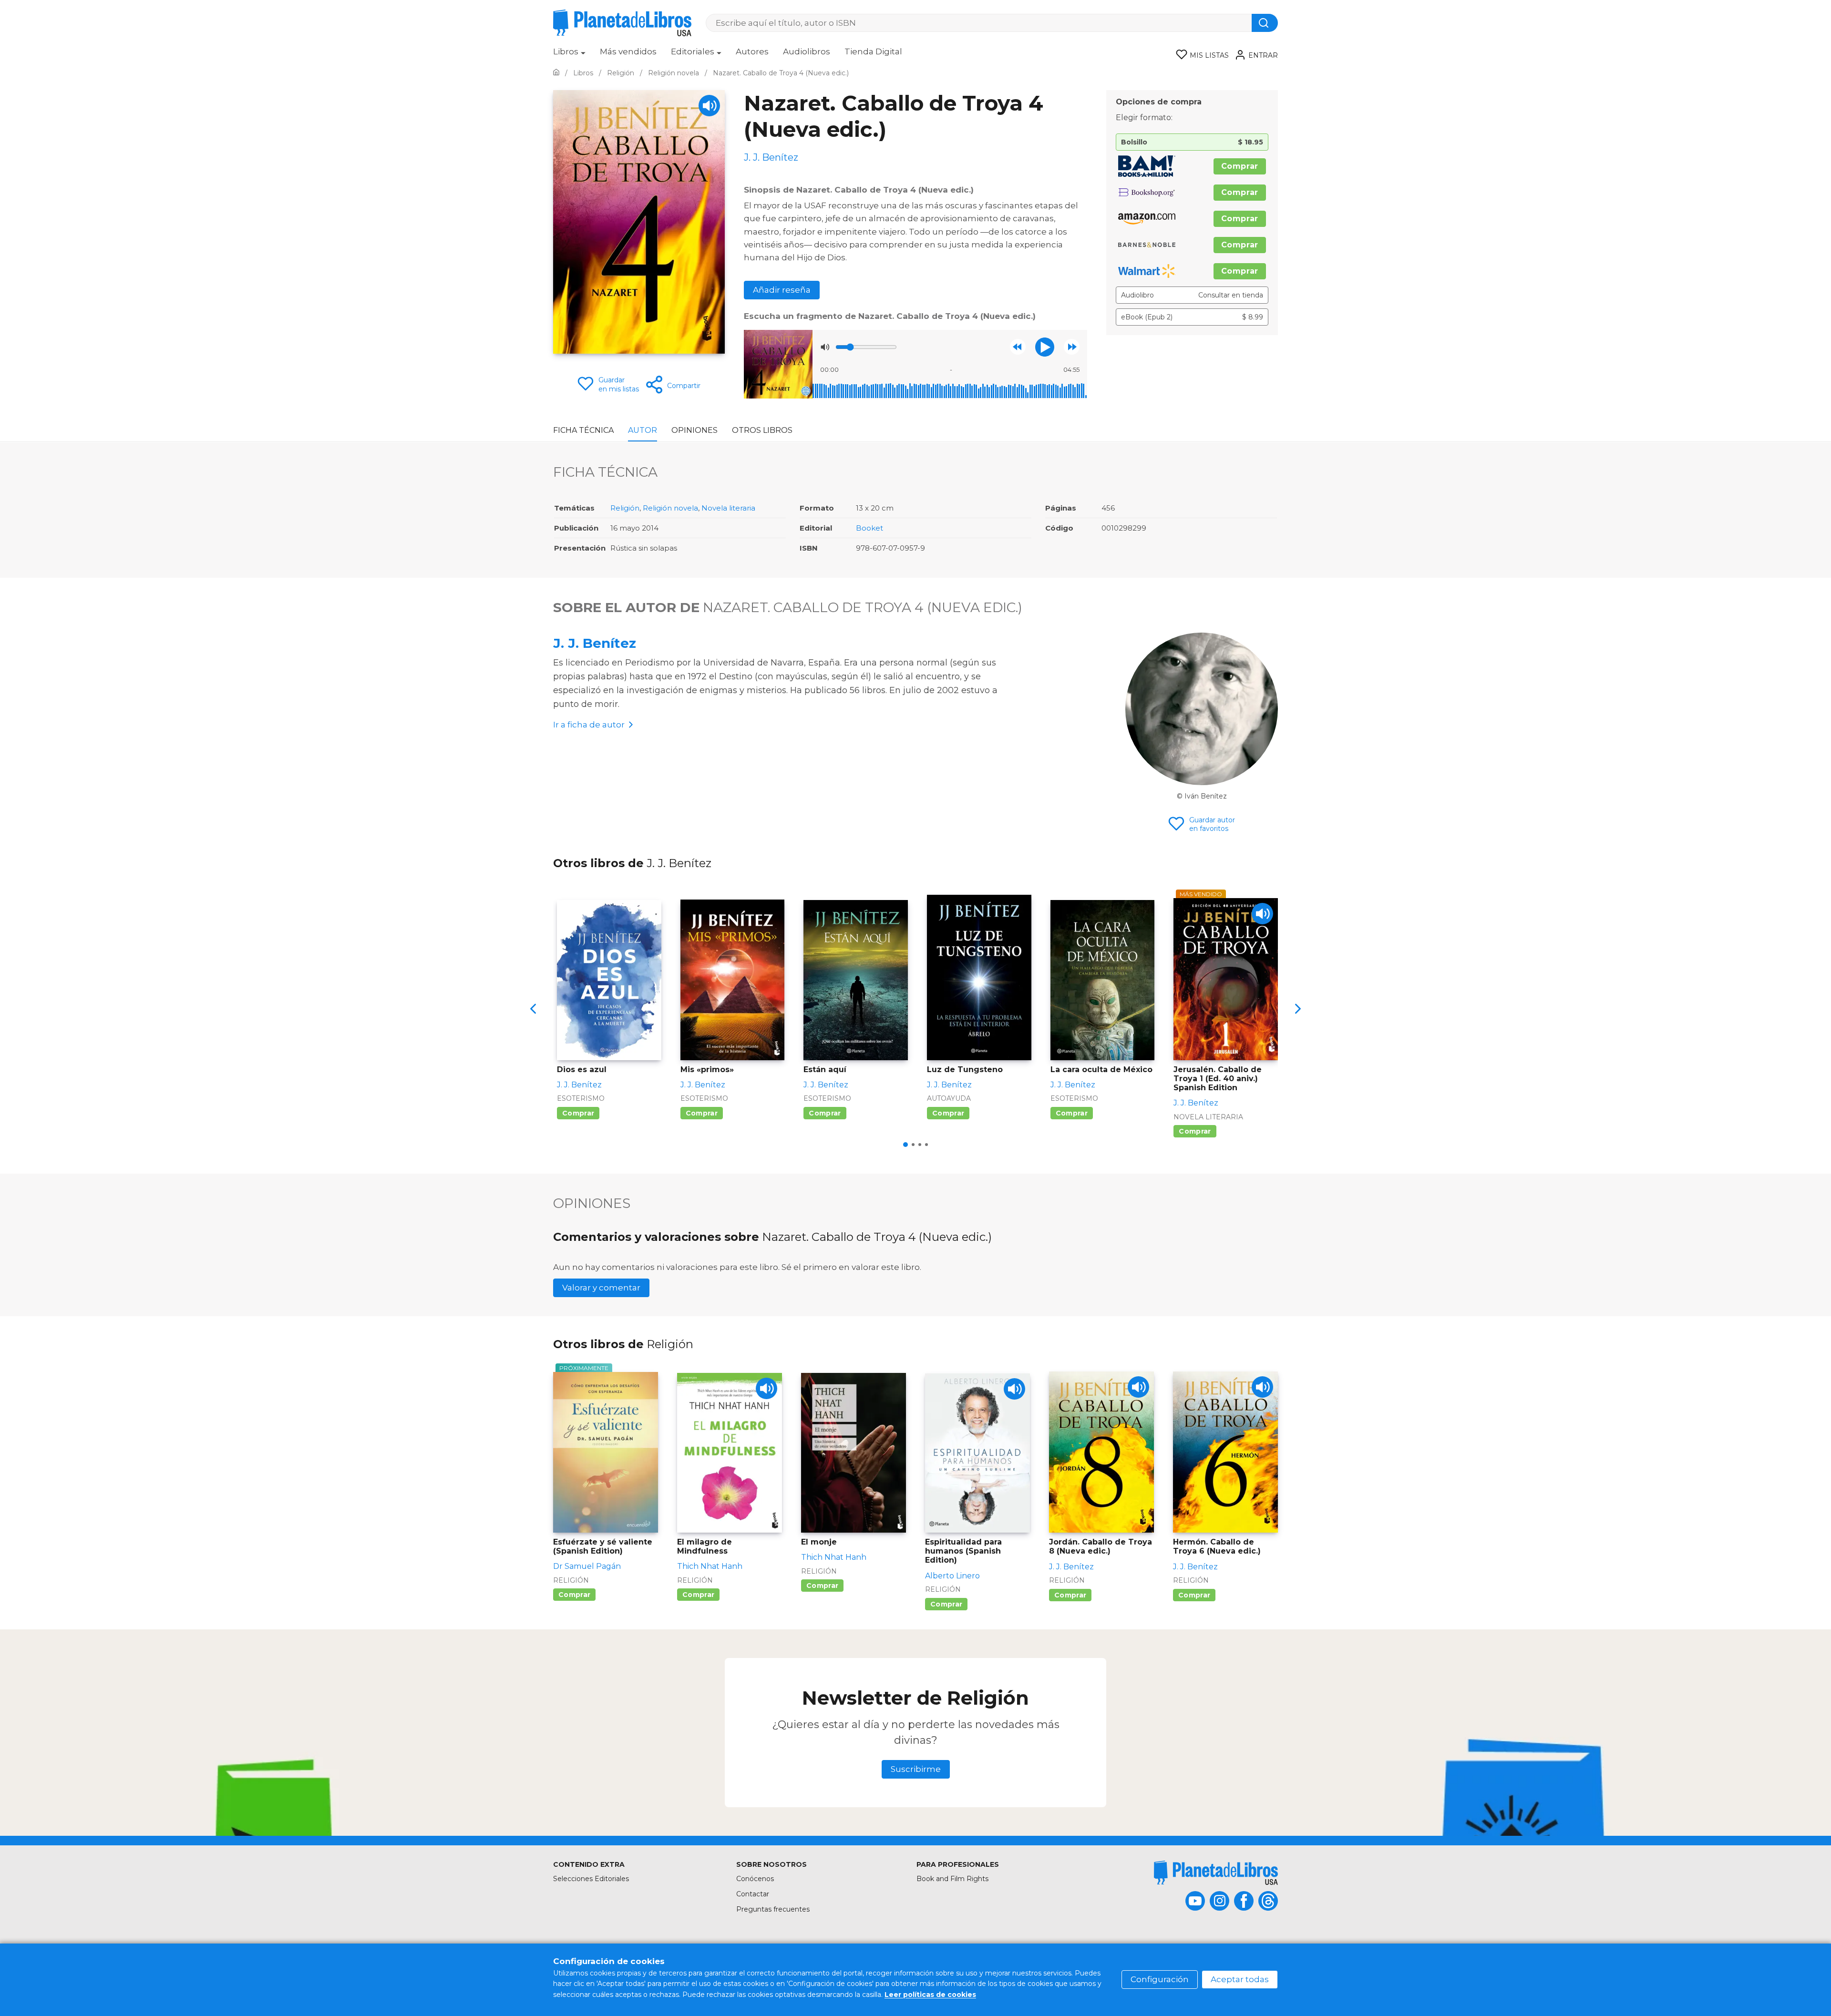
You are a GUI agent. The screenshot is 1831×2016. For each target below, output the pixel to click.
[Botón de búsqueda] (1265, 23)
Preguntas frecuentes (773, 1909)
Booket (869, 528)
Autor (643, 430)
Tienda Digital (873, 51)
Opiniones (694, 430)
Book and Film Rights (952, 1879)
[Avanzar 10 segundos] (1072, 347)
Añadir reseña (782, 290)
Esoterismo (581, 1098)
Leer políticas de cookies (930, 1995)
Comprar (1240, 166)
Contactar (753, 1894)
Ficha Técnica (583, 430)
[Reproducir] (1045, 347)
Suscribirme (916, 1769)
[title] (1216, 1873)
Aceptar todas (1240, 1979)
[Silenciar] (825, 347)
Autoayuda (949, 1098)
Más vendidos (628, 51)
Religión (625, 508)
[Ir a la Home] (556, 73)
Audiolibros (807, 51)
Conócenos (755, 1879)
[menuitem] (569, 55)
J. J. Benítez (595, 643)
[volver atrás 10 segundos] (1018, 347)
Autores (752, 51)
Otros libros (762, 430)
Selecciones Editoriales (591, 1879)
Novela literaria (728, 508)
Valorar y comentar (601, 1288)
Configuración (1160, 1979)
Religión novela (670, 508)
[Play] (709, 106)
